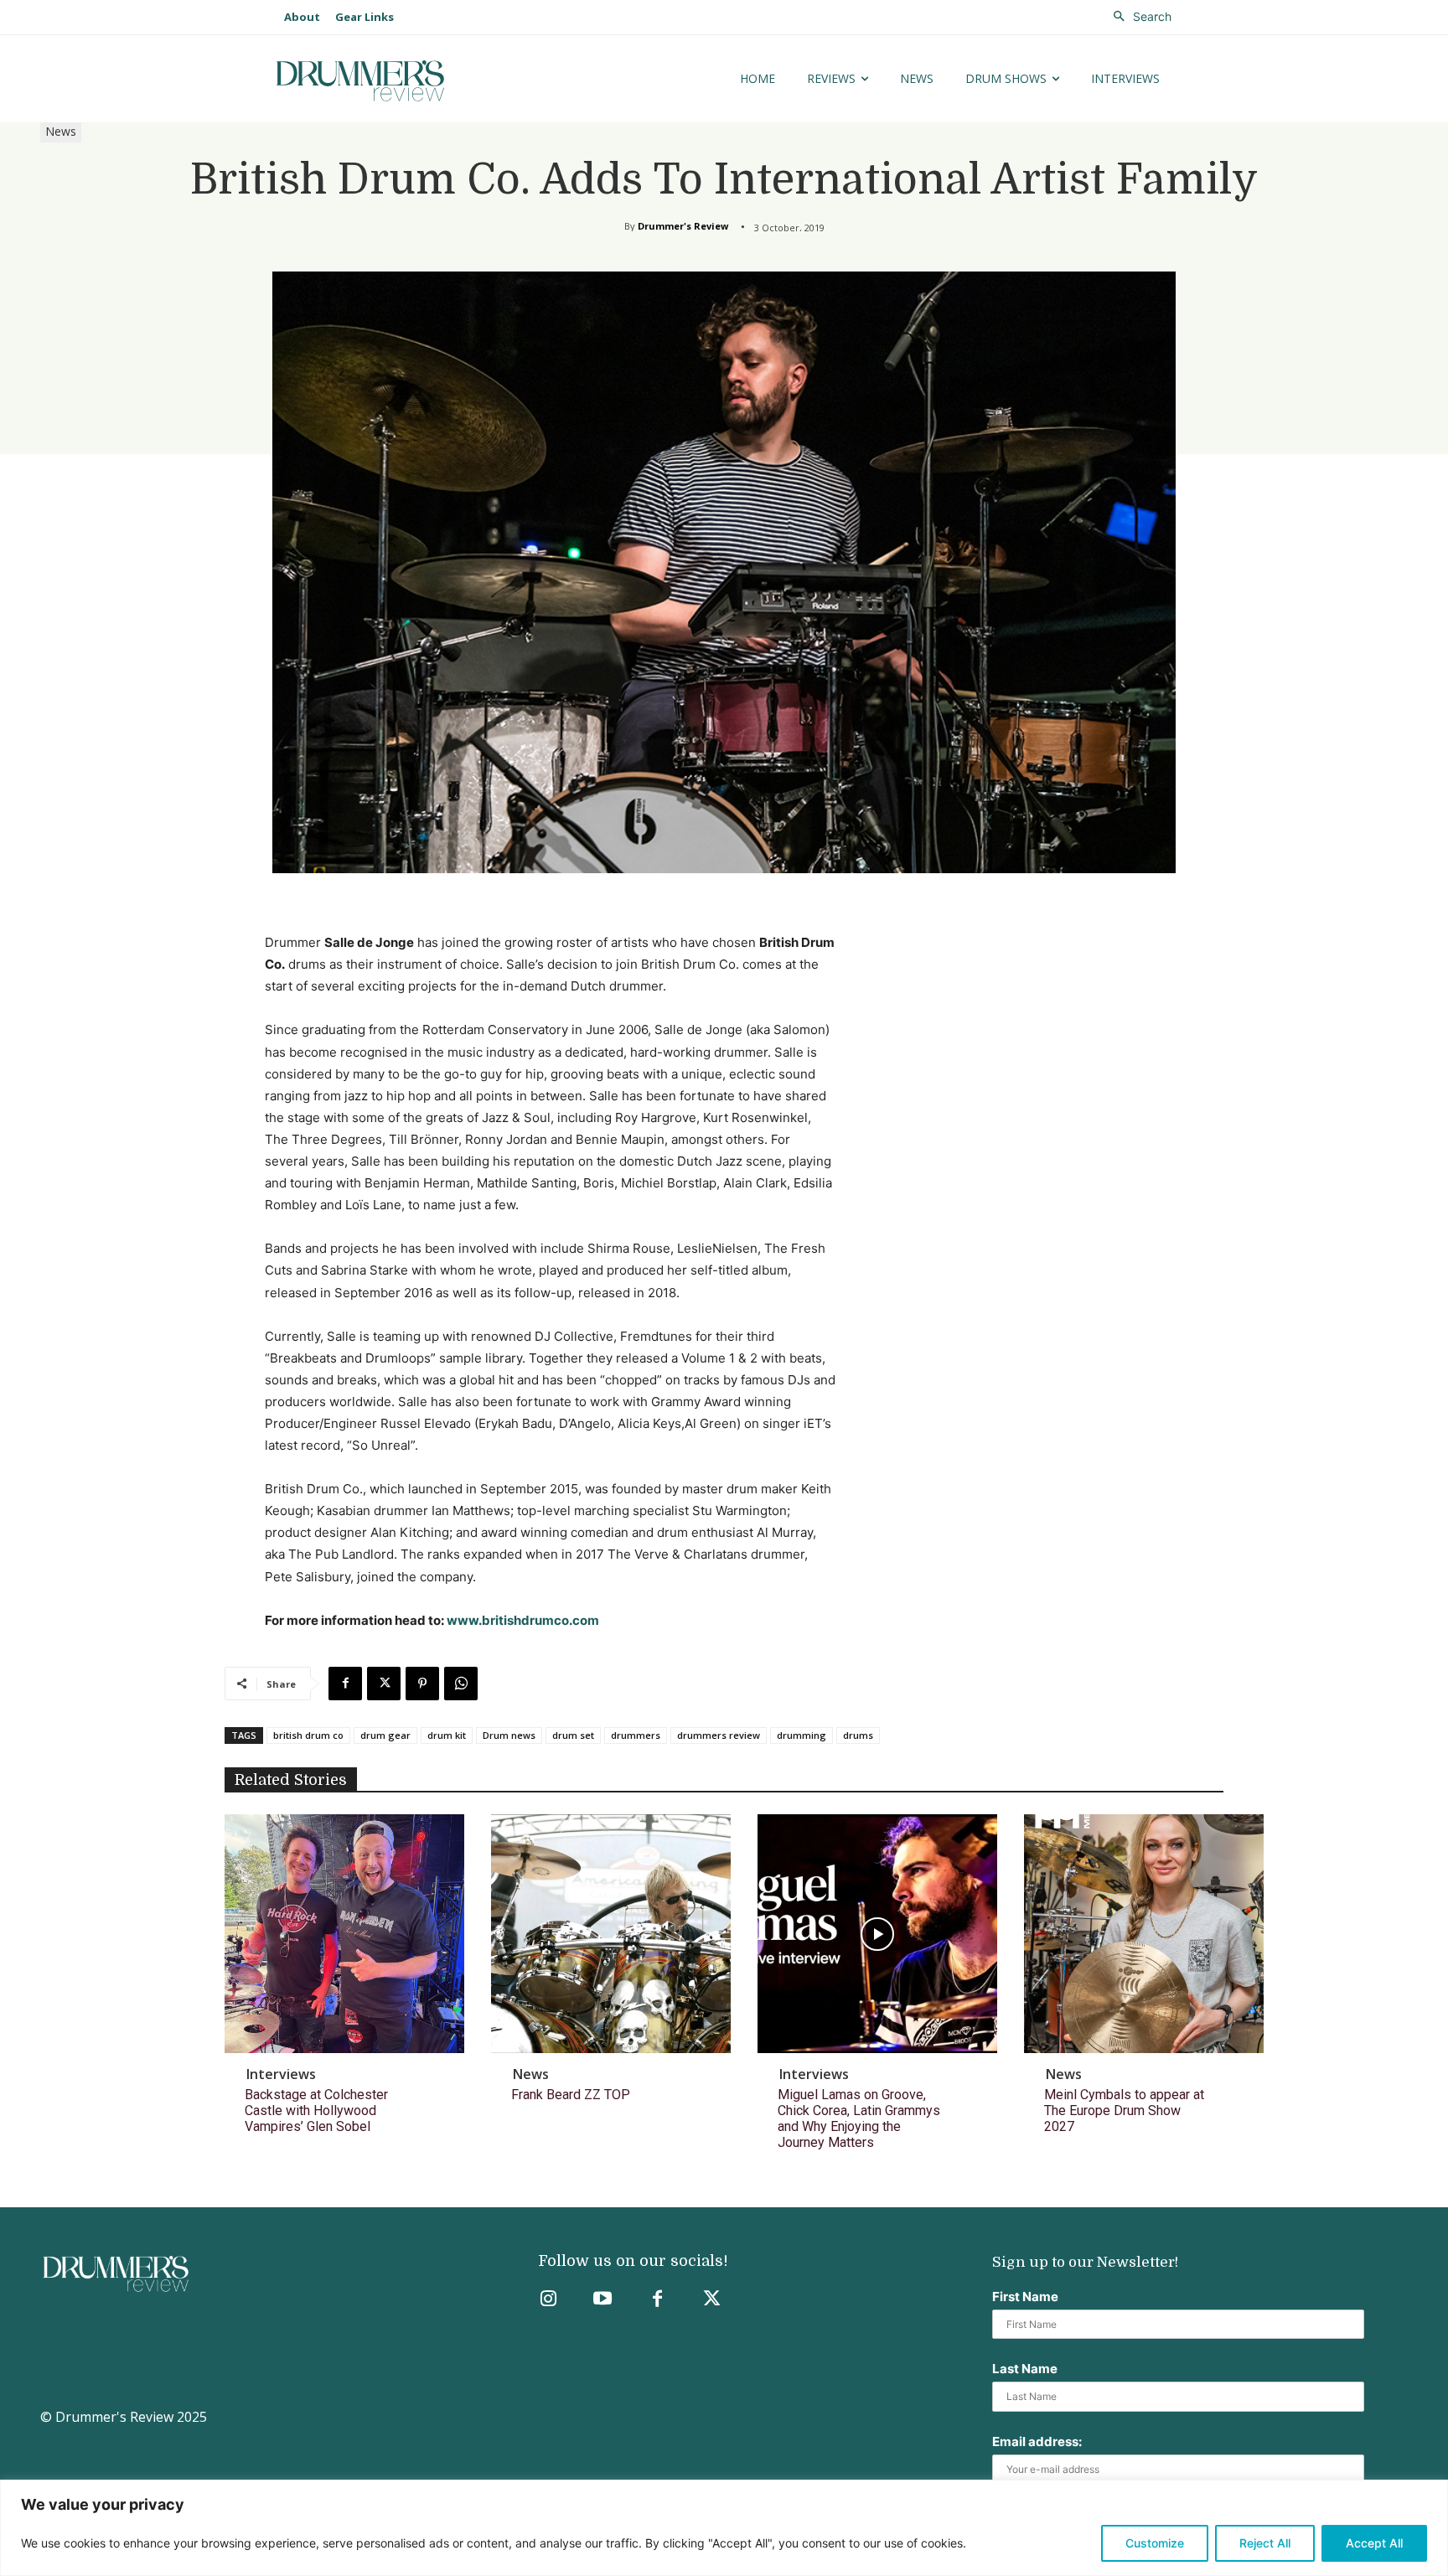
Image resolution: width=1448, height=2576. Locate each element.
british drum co (308, 1735)
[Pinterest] (422, 1684)
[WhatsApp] (461, 1684)
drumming (802, 1735)
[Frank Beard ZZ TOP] (611, 1934)
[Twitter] (712, 2300)
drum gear (385, 1735)
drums (858, 1735)
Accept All (1374, 2543)
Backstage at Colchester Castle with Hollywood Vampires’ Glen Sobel (316, 2110)
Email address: (1037, 2442)
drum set (573, 1735)
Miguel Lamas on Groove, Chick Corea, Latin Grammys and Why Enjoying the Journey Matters (859, 2119)
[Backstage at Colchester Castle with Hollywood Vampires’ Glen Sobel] (344, 1934)
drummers (636, 1735)
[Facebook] (345, 1684)
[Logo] (412, 81)
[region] (724, 2528)
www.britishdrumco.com (523, 1620)
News (61, 131)
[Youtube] (603, 2300)
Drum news (509, 1735)
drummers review (719, 1735)
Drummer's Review (683, 226)
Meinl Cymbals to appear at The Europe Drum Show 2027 (1124, 2110)
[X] (384, 1684)
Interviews (281, 2074)
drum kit (447, 1735)
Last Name (1025, 2369)
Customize (1155, 2543)
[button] (1138, 17)
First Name (1025, 2297)
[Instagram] (548, 2300)
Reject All (1265, 2543)
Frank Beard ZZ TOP (571, 2095)
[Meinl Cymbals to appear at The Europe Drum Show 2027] (1144, 1934)
